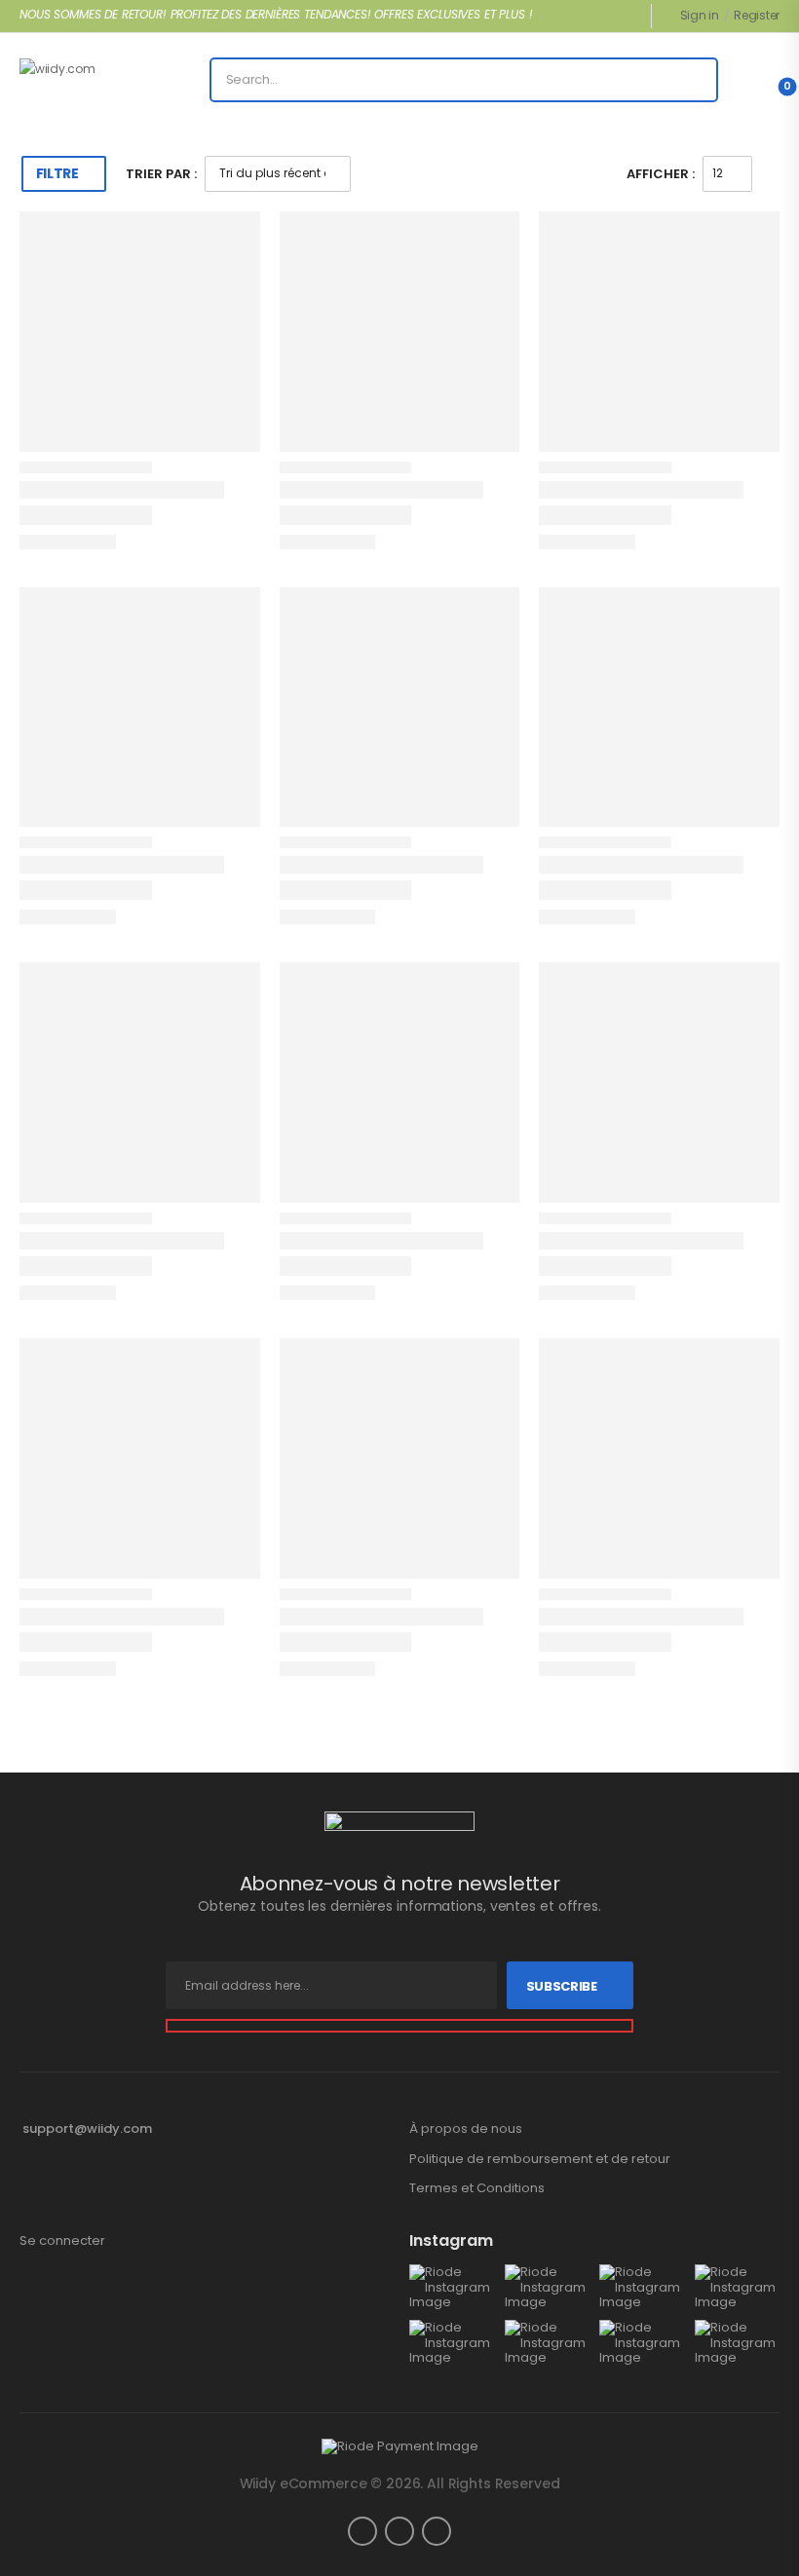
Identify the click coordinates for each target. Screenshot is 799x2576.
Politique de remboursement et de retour (540, 2159)
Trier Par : (161, 174)
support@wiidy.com (87, 2128)
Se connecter (62, 2241)
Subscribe (562, 1986)
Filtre (57, 173)
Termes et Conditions (477, 2188)
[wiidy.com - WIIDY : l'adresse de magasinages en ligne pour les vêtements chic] (94, 80)
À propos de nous (466, 2129)
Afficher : (661, 174)
